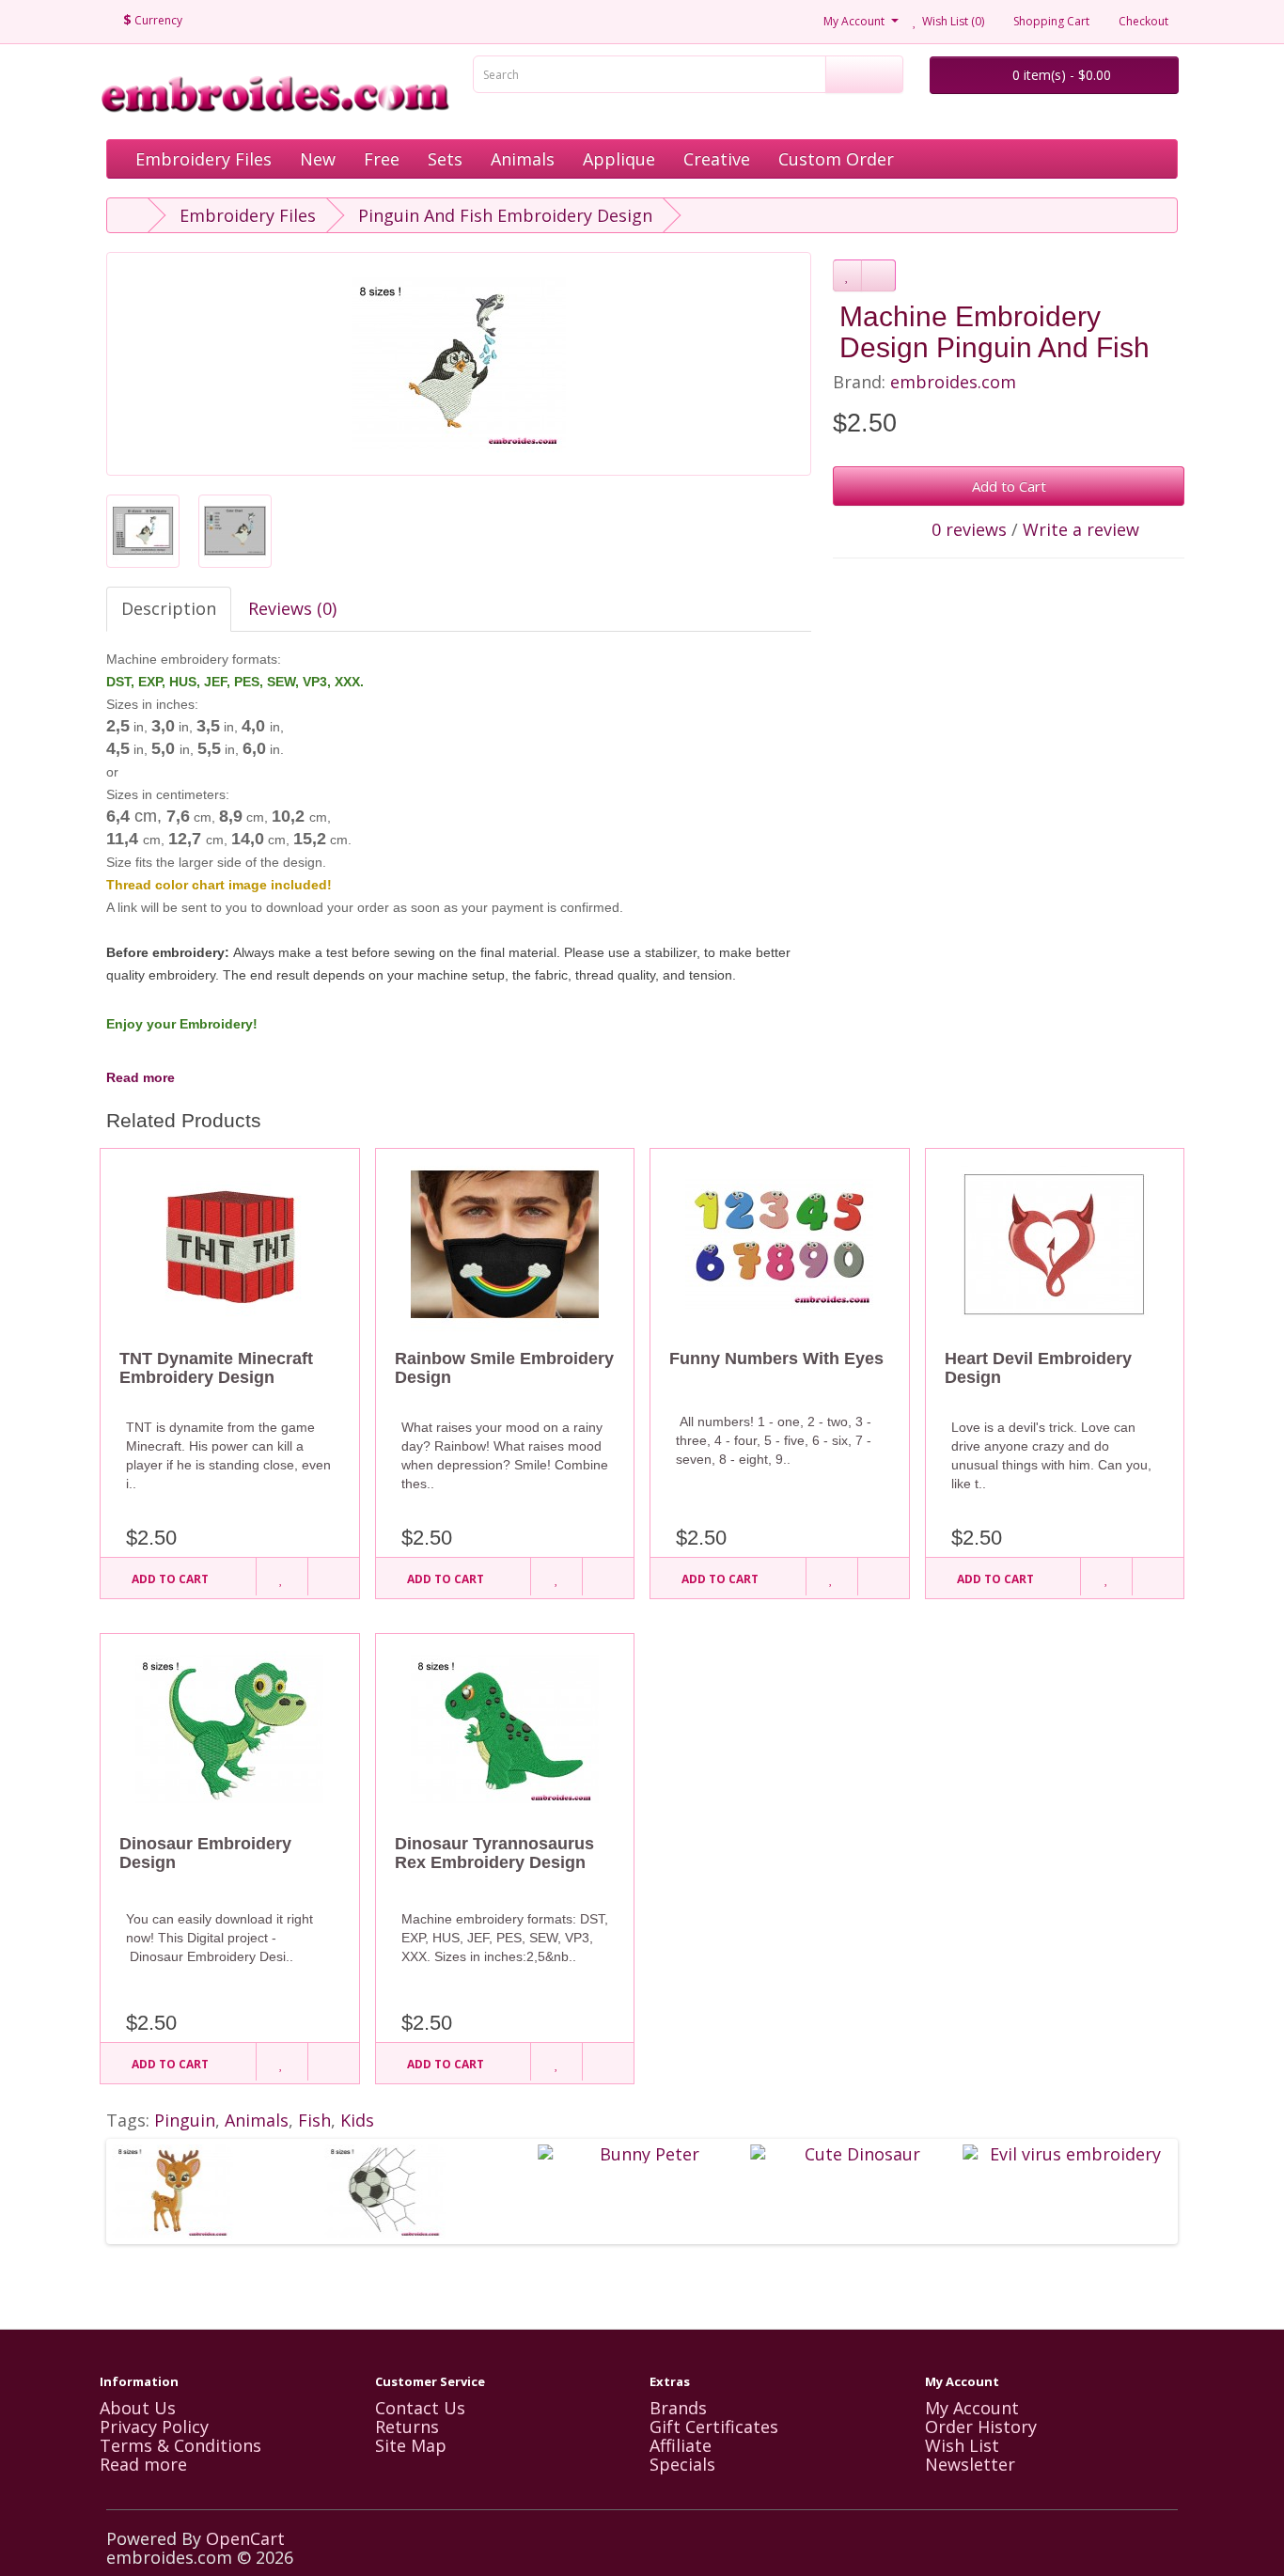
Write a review (1081, 529)
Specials (682, 2464)
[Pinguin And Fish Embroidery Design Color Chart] (235, 531)
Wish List (962, 2445)
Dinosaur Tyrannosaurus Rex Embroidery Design (494, 1853)
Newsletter (970, 2464)
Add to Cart (1009, 486)
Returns (407, 2427)
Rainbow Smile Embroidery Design (504, 1368)
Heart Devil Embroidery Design (1038, 1368)
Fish (314, 2120)
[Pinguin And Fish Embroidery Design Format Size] (143, 531)
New (318, 159)
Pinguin (185, 2120)
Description (169, 608)
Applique (619, 159)
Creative (717, 159)
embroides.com (953, 382)
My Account (972, 2408)
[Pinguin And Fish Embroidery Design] (459, 364)
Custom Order (836, 159)
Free (382, 159)
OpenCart (245, 2538)
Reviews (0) (292, 608)
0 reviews (969, 529)
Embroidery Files (204, 159)
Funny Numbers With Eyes (776, 1359)
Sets (445, 159)
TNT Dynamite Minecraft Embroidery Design (216, 1368)
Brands (678, 2408)
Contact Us (420, 2408)
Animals (523, 159)
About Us (138, 2408)
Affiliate (681, 2445)
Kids (357, 2120)
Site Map (411, 2445)
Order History (981, 2427)
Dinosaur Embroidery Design (205, 1853)
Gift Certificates (714, 2427)
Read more (141, 1077)
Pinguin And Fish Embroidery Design (505, 215)
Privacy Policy (154, 2427)
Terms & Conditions (180, 2445)
